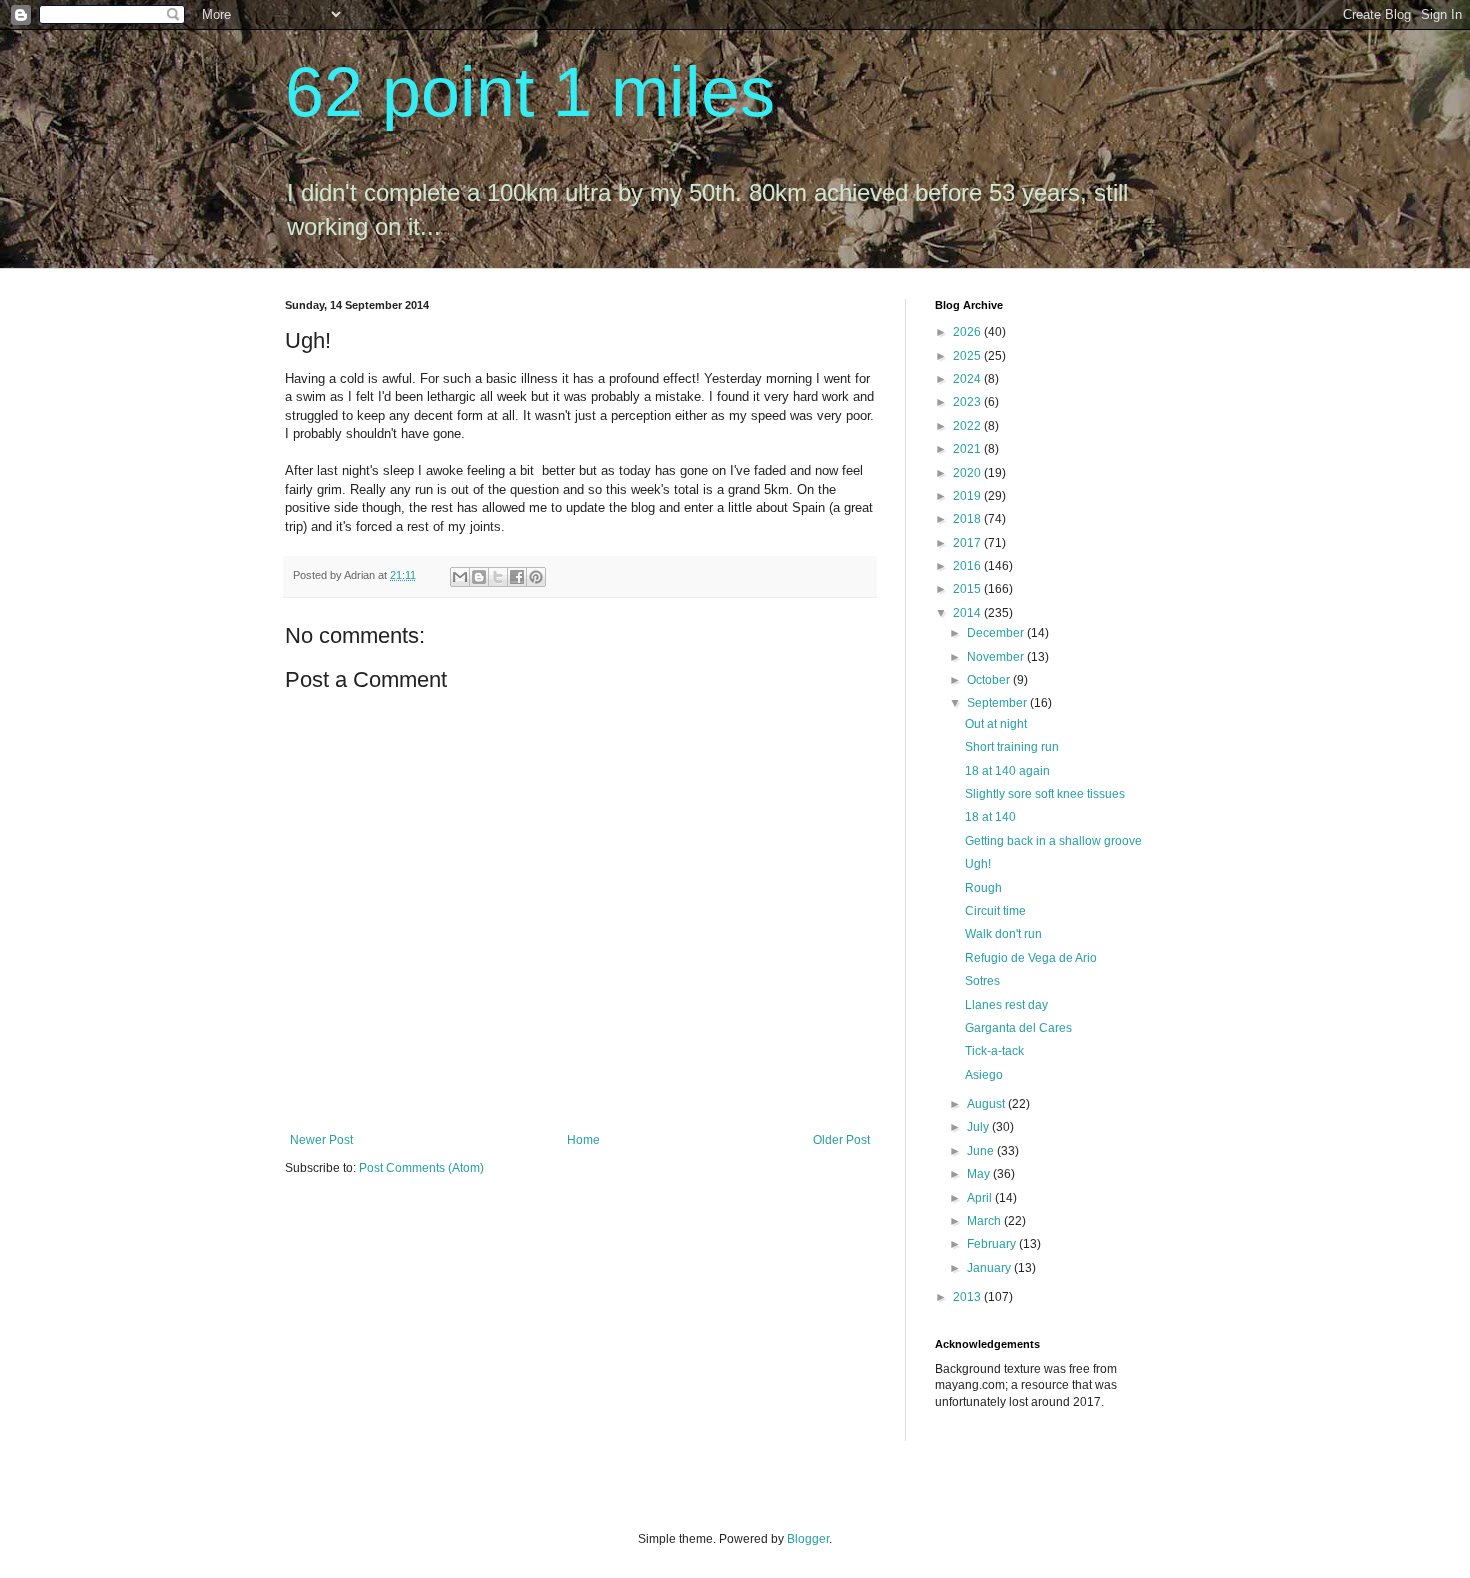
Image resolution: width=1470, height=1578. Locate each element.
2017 (968, 543)
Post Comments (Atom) (421, 1168)
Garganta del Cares (1018, 1028)
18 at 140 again (1007, 771)
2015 (968, 589)
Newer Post (321, 1140)
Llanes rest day (1006, 1005)
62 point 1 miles (530, 92)
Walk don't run (1003, 934)
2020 (968, 473)
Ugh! (978, 864)
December (997, 633)
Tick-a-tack (994, 1051)
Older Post (841, 1140)
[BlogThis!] (479, 577)
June (982, 1151)
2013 (968, 1297)
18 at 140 (990, 817)
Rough (983, 888)
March (985, 1221)
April (981, 1198)
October (990, 680)
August (987, 1104)
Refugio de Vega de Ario (1031, 958)
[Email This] (460, 577)
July (979, 1127)
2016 (968, 566)
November (997, 657)
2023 (968, 402)
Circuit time (995, 911)
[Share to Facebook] (517, 577)
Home (583, 1140)
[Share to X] (498, 577)
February (993, 1244)
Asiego (984, 1075)
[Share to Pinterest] (536, 577)
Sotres (982, 981)
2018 (968, 519)
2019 (968, 496)
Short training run (1012, 747)
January (990, 1268)
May (980, 1174)
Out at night (996, 724)
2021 (968, 449)
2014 (968, 613)
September (998, 703)
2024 (968, 379)
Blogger (808, 1539)
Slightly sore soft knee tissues (1045, 794)
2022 (968, 426)
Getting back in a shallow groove (1053, 841)
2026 (968, 332)
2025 (968, 356)
